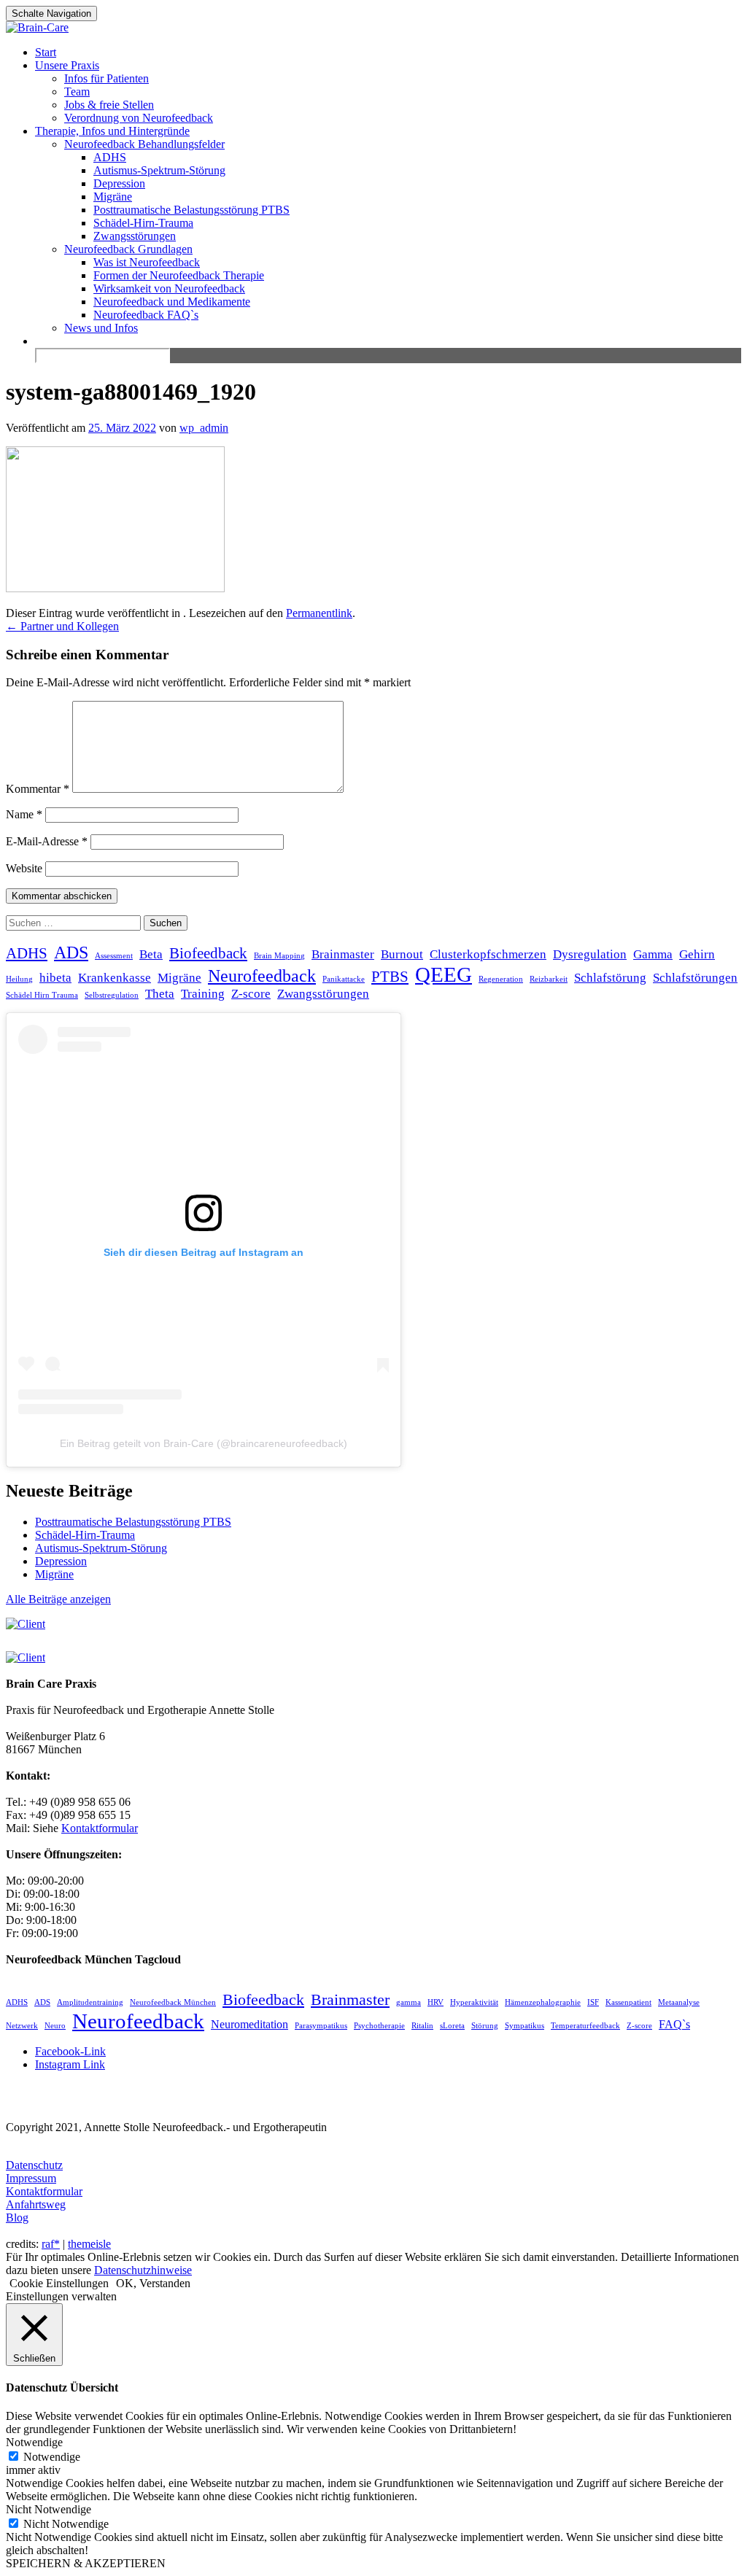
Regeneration (501, 979)
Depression (119, 183)
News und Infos (101, 328)
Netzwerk (22, 2026)
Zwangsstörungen (135, 236)
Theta (160, 994)
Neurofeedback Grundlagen (128, 249)
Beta (151, 954)
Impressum (31, 2178)
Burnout (402, 954)
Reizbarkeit (549, 979)
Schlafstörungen (695, 978)
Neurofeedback (262, 975)
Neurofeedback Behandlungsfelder (144, 144)
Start (46, 52)
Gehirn (697, 954)
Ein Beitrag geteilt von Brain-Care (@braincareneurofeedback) (204, 1443)
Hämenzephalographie (543, 2002)
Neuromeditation (249, 2024)
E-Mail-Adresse (47, 841)
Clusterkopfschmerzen (488, 954)
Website (24, 868)
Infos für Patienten (107, 78)
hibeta (55, 978)
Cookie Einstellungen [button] (59, 2283)
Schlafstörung (610, 978)
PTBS (390, 977)
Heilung (19, 979)
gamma (409, 2002)
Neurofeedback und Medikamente (172, 302)
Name (24, 814)
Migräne (113, 197)
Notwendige (52, 2457)
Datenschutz (34, 2165)
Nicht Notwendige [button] (49, 2509)
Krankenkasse (115, 978)
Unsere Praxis (67, 65)
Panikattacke (344, 979)
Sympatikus (525, 2026)
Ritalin (422, 2026)
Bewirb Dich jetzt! (646, 25)
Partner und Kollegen (62, 626)
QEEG (444, 974)
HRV (436, 2002)
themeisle (89, 2244)
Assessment (114, 956)
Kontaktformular (44, 2191)
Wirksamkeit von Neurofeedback (169, 288)
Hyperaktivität (474, 2002)
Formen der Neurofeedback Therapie (179, 275)
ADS (71, 952)
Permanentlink (319, 613)
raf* (51, 2244)
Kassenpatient (628, 2002)
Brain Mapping (279, 956)
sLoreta (452, 2026)
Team (77, 92)
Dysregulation (590, 954)
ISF (593, 2002)
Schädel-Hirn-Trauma (143, 223)
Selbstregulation (112, 995)
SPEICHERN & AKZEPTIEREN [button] (86, 2563)
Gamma (653, 954)
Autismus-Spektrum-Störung (159, 170)
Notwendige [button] (34, 2442)
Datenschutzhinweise (143, 2270)
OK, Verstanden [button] (153, 2283)
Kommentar (38, 789)
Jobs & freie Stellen (109, 105)
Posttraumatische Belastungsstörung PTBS (191, 210)
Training (203, 994)
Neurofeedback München (173, 2002)
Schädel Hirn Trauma (42, 995)
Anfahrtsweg (36, 2204)
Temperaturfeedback (585, 2026)
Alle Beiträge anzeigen (58, 1599)
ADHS (110, 157)
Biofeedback (208, 953)
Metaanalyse (679, 2002)
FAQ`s (674, 2024)
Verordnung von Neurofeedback (139, 118)
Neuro (55, 2026)
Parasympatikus (321, 2026)
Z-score (251, 994)
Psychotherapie (379, 2026)
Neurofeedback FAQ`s (146, 315)
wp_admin (204, 428)
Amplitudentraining (90, 2002)
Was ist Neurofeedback (147, 262)
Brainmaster (343, 954)
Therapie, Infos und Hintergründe (112, 131)
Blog (17, 2218)
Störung (485, 2026)
